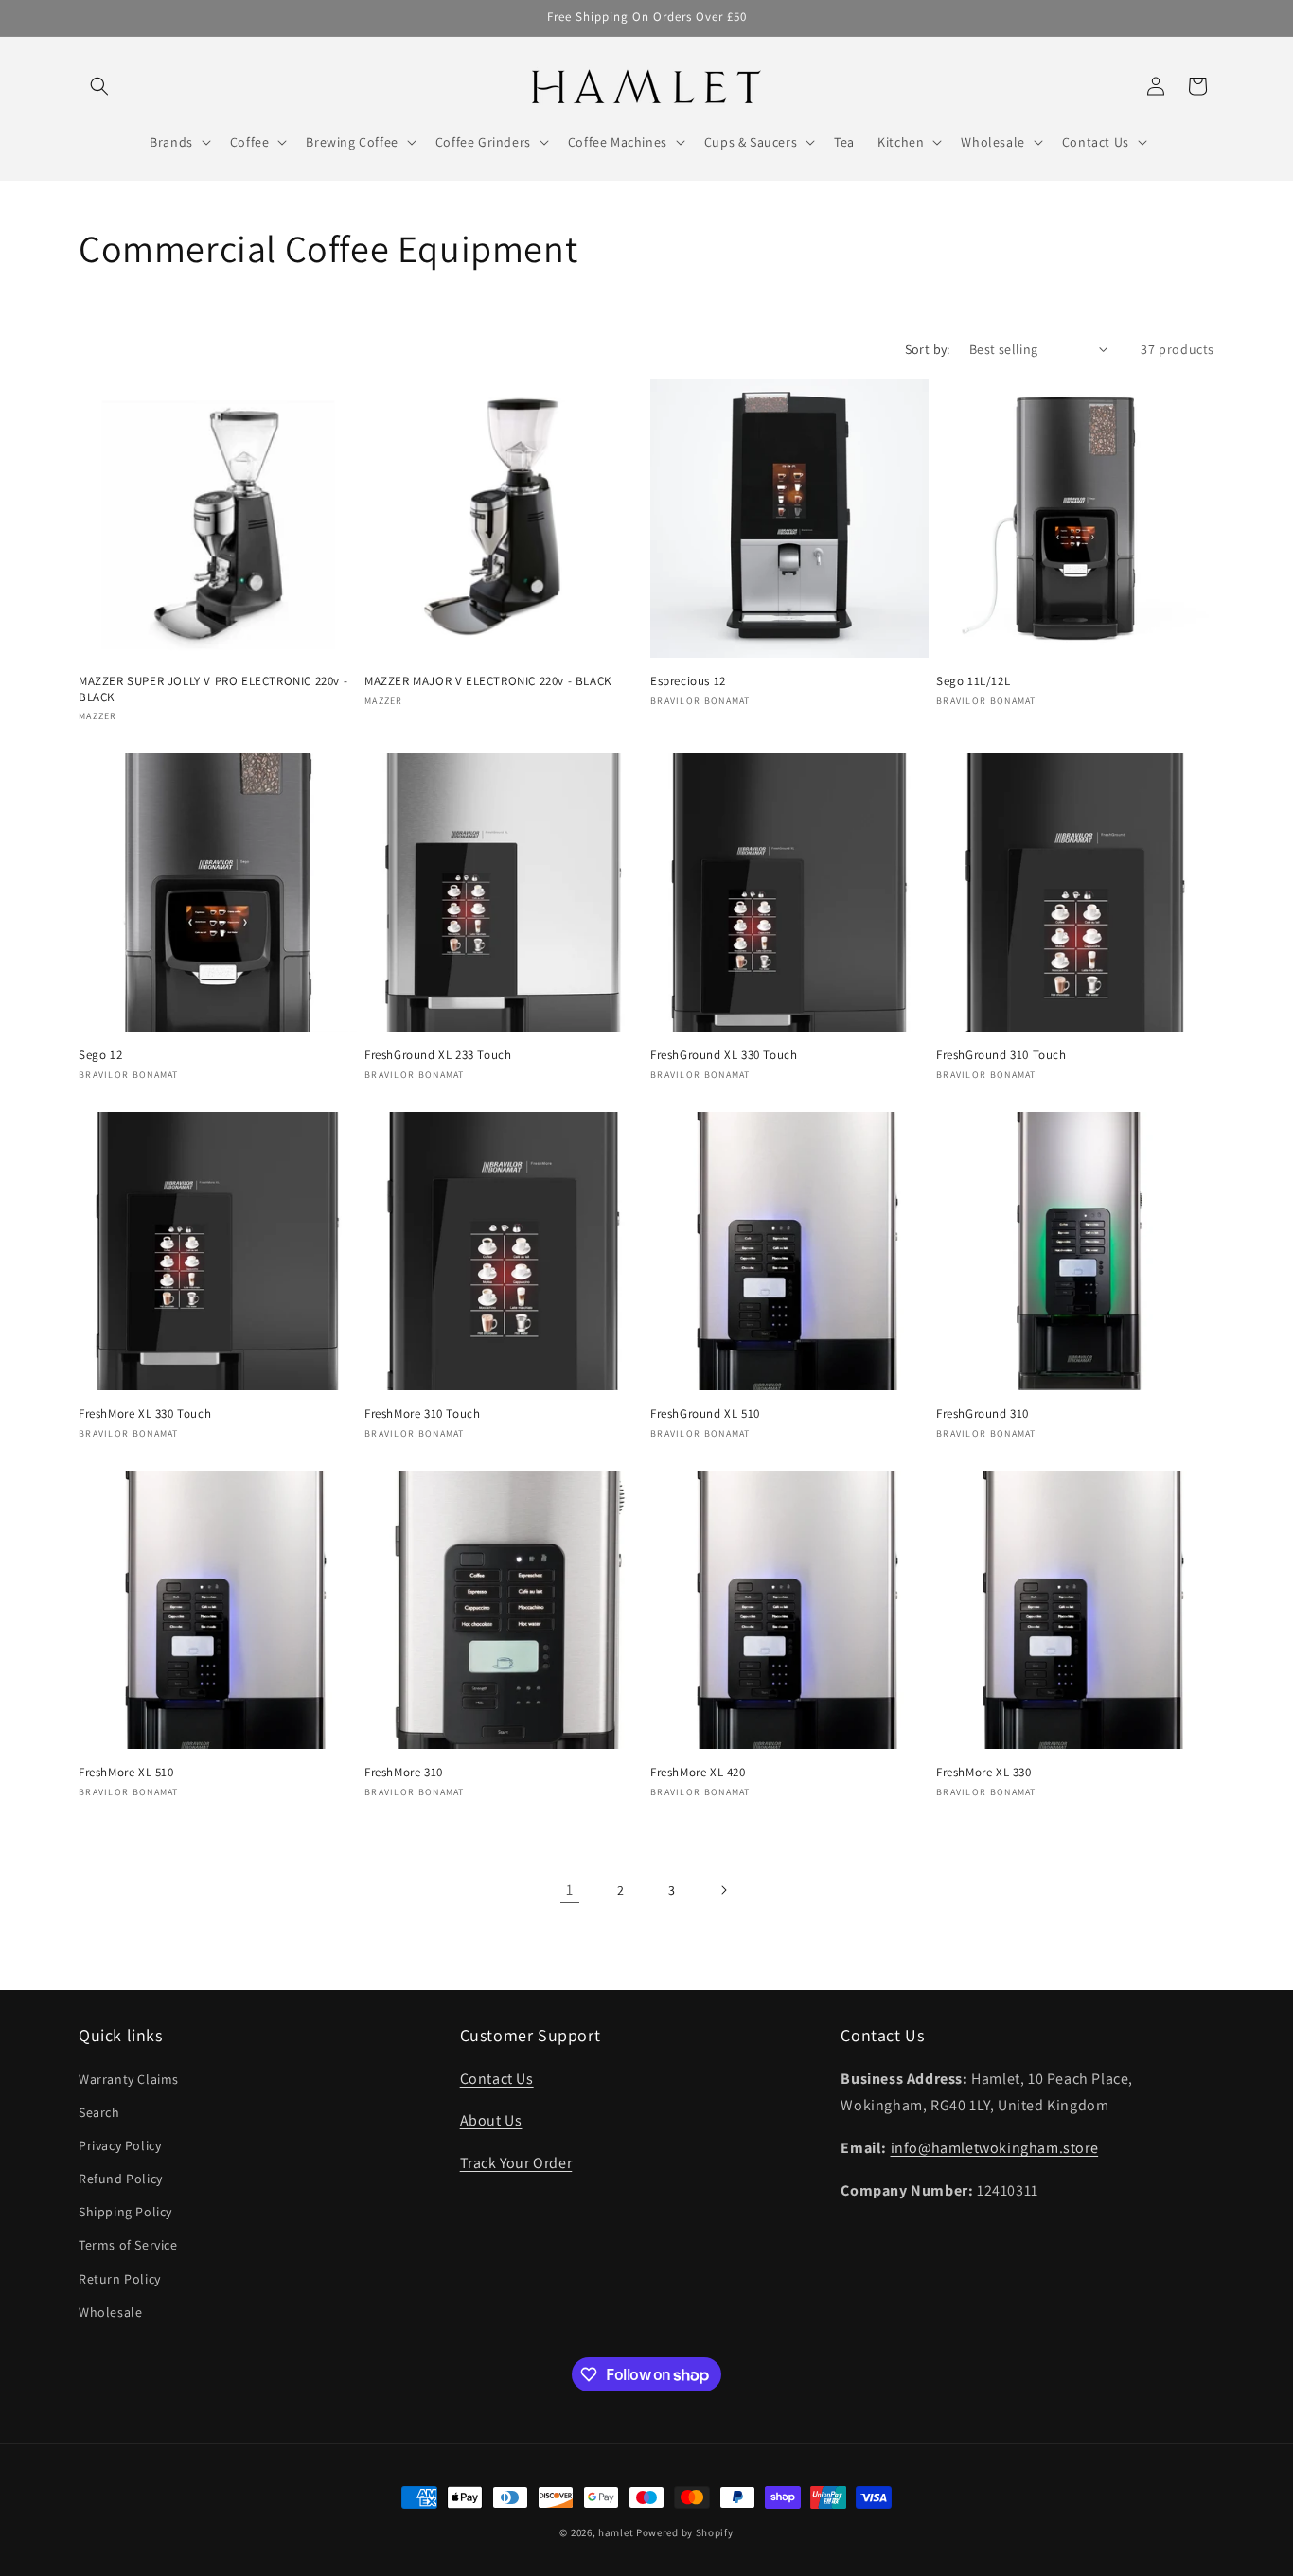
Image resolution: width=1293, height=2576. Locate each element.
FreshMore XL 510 (126, 1773)
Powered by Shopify (685, 2532)
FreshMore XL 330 (984, 1773)
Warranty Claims (129, 2079)
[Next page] (723, 1890)
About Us (491, 2120)
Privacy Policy (120, 2145)
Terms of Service (128, 2245)
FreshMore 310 (404, 1773)
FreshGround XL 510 (705, 1414)
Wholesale (110, 2312)
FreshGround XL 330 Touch (724, 1055)
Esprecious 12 (688, 681)
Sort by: (928, 349)
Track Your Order (516, 2163)
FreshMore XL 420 (698, 1773)
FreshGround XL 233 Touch (438, 1055)
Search (99, 2112)
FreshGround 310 (983, 1414)
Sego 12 (100, 1055)
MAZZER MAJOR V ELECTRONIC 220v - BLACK (488, 681)
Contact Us (497, 2079)
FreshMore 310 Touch (422, 1414)
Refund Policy (121, 2179)
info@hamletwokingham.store (995, 2148)
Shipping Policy (125, 2212)
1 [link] (570, 1889)
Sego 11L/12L (973, 681)
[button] (99, 86)
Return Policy (120, 2279)
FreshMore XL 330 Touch (145, 1414)
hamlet (616, 2532)
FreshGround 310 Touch (1001, 1055)
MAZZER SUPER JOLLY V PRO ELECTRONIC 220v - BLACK (213, 689)
